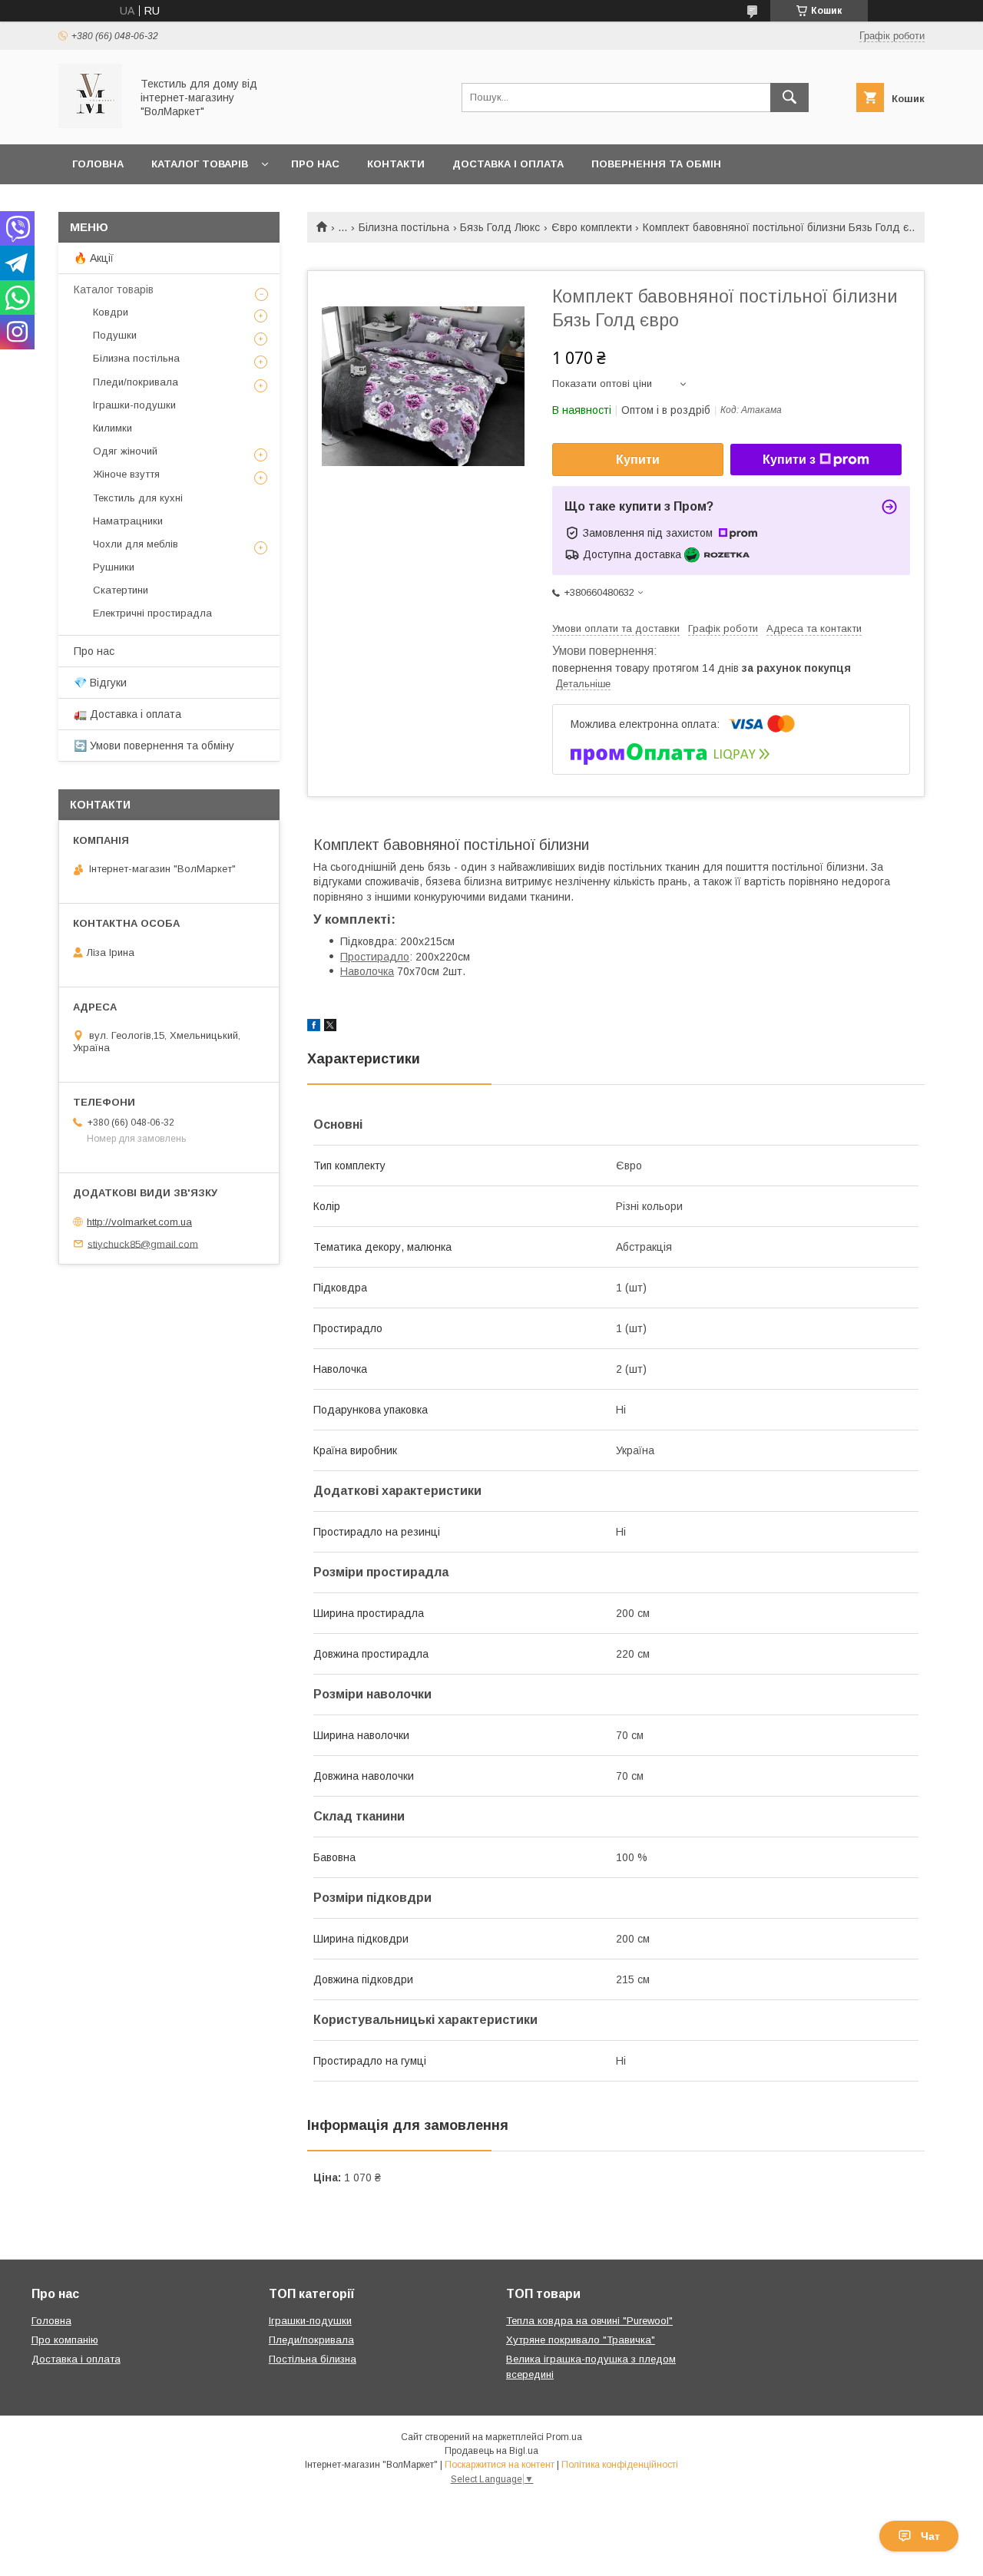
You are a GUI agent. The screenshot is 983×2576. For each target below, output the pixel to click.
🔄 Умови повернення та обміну (154, 746)
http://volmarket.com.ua (139, 1222)
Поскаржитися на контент (500, 2465)
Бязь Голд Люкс (500, 227)
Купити (638, 460)
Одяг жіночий (125, 451)
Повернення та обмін (656, 164)
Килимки (113, 428)
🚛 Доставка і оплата (127, 714)
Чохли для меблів (136, 544)
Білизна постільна (404, 227)
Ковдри (111, 312)
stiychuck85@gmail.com (143, 1243)
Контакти (396, 164)
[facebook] (314, 1027)
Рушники (114, 567)
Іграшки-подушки (134, 405)
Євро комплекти (592, 227)
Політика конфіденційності (620, 2465)
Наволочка (367, 971)
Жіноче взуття (126, 474)
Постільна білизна (313, 2359)
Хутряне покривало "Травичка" (581, 2340)
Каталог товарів (200, 164)
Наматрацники (128, 521)
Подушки (115, 335)
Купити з (789, 460)
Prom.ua (564, 2437)
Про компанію (65, 2340)
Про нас (315, 164)
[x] (330, 1027)
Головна (98, 164)
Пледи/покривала (136, 382)
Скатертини (121, 590)
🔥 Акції (94, 258)
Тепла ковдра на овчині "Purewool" (589, 2321)
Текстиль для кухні (138, 498)
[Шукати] (789, 98)
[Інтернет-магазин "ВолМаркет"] (90, 124)
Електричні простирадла (152, 613)
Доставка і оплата (508, 164)
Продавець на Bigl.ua (491, 2451)
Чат (930, 2536)
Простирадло (375, 957)
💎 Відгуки (100, 683)
